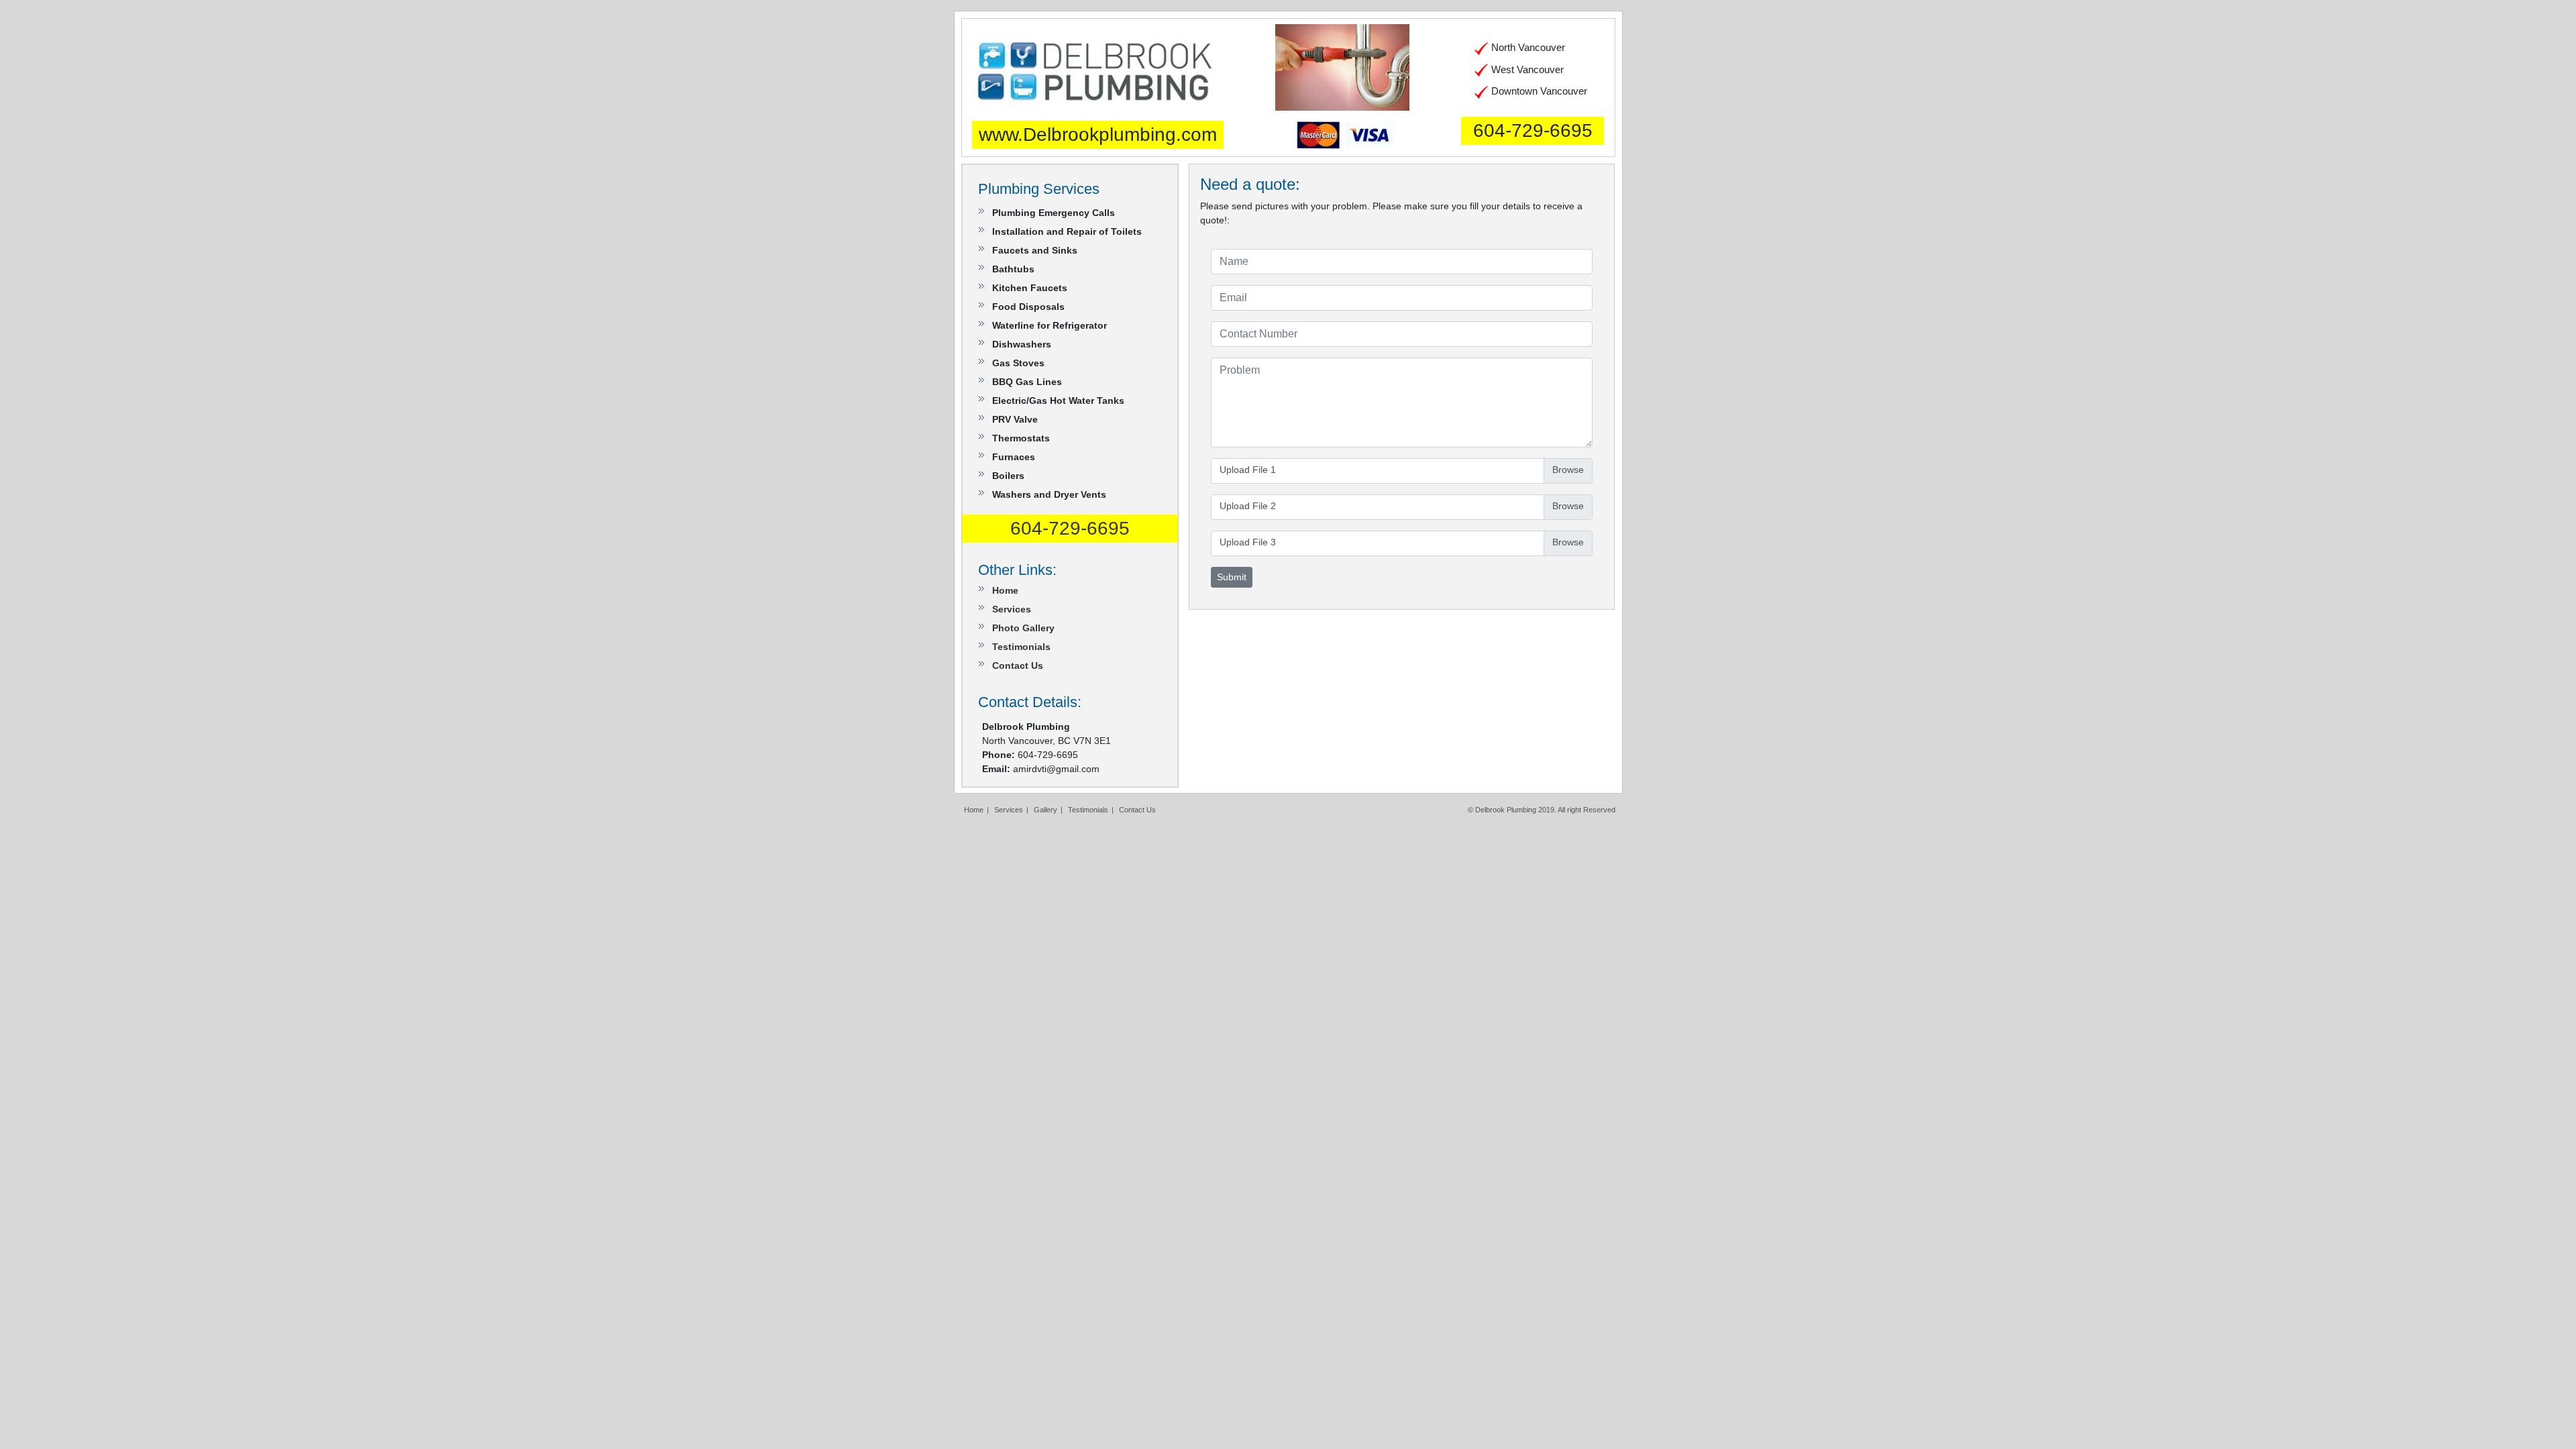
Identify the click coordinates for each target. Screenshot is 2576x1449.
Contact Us (1018, 665)
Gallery (1045, 810)
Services (1012, 609)
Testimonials (1021, 647)
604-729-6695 (1533, 130)
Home (1005, 590)
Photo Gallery (1023, 628)
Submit (1232, 577)
